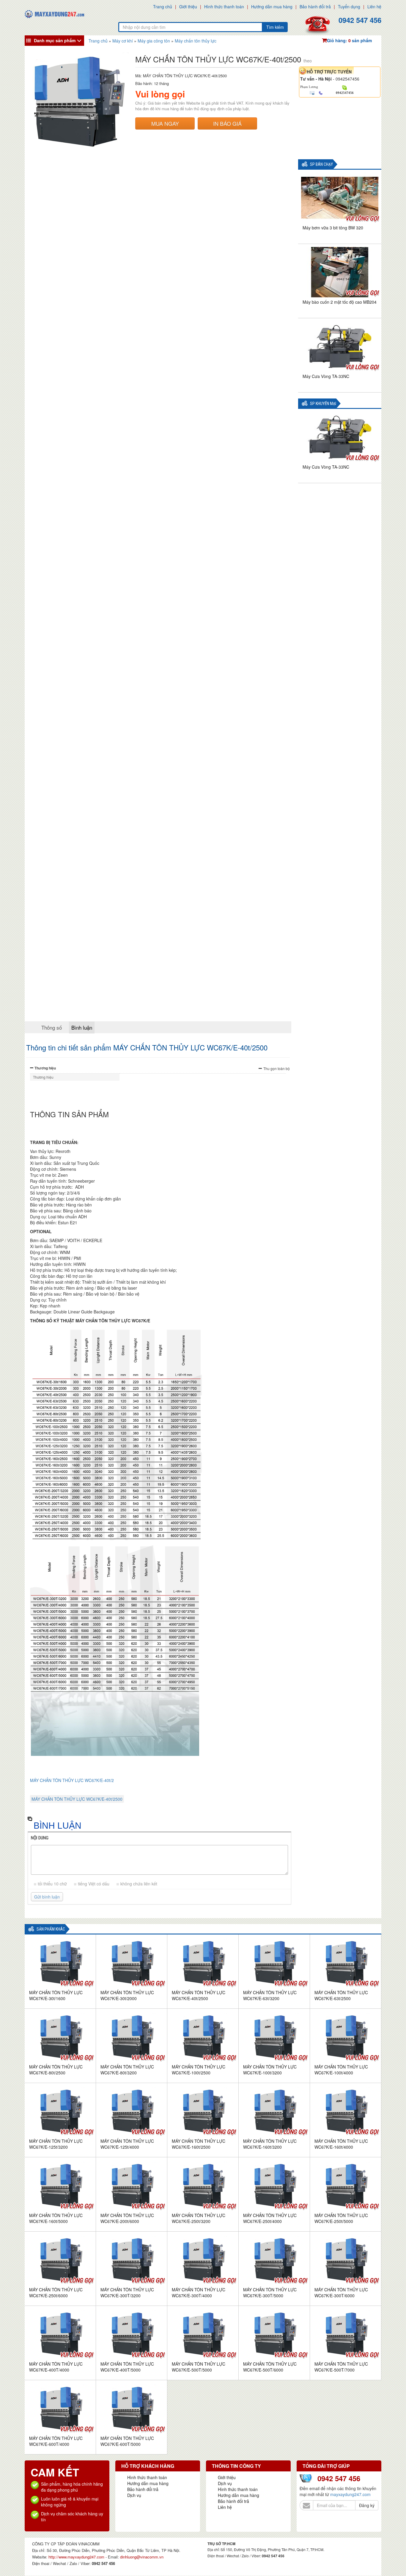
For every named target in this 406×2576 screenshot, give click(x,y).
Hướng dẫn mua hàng (272, 7)
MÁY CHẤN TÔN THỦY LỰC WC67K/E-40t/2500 (77, 1799)
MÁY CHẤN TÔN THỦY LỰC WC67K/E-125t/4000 (127, 2144)
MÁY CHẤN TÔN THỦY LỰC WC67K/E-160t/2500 (199, 2144)
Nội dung (40, 1838)
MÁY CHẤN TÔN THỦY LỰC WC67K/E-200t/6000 (127, 2218)
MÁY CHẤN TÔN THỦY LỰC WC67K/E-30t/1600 (56, 1995)
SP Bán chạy (321, 164)
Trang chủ (163, 7)
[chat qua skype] (345, 87)
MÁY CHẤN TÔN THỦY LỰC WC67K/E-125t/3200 (56, 2144)
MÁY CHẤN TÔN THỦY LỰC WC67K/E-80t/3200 (127, 2070)
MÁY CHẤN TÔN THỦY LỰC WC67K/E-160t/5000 (56, 2218)
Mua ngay (165, 123)
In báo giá (227, 123)
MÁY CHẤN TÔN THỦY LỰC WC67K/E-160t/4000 (341, 2144)
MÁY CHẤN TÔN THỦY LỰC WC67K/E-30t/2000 (127, 1995)
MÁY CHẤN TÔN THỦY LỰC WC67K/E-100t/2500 (199, 2070)
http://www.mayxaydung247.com (77, 2557)
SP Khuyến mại (323, 404)
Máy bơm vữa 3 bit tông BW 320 (333, 228)
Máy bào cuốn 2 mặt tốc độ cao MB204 (340, 302)
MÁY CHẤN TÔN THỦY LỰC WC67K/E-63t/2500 (341, 1995)
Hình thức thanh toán (224, 7)
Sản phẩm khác (51, 1929)
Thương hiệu (45, 1068)
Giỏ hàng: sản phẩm (349, 40)
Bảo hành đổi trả (315, 7)
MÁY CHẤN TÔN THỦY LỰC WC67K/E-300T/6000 (341, 2293)
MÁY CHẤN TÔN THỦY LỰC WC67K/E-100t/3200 (270, 2070)
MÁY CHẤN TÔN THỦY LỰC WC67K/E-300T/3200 (127, 2293)
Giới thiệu (188, 7)
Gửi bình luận (47, 1897)
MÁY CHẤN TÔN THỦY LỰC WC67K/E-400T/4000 (56, 2367)
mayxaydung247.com (350, 2494)
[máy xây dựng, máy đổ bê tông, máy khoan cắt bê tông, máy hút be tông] (54, 13)
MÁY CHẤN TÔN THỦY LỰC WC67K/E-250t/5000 (341, 2218)
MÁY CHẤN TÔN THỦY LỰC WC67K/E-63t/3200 (270, 1995)
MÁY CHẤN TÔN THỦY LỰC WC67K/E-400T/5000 (127, 2367)
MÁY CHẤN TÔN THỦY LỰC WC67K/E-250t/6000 (56, 2293)
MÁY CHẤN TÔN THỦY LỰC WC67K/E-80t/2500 (56, 2070)
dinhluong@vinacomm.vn (142, 2557)
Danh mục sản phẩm (55, 40)
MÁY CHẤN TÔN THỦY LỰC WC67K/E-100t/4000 (341, 2070)
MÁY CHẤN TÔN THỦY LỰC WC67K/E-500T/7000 (341, 2367)
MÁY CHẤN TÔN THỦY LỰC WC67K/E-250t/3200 (199, 2218)
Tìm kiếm (275, 27)
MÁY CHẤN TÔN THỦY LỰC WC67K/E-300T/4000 (199, 2293)
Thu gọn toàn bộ (277, 1068)
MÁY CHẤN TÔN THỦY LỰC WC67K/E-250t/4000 (270, 2218)
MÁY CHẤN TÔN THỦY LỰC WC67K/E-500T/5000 (199, 2367)
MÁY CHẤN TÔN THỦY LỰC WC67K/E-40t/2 (72, 1780)
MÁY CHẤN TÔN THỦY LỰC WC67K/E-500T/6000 (270, 2367)
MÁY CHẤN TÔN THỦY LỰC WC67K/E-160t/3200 (270, 2144)
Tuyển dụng (349, 7)
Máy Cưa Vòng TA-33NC (326, 376)
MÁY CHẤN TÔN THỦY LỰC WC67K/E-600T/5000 (127, 2441)
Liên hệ (374, 7)
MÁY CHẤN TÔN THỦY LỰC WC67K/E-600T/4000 (56, 2441)
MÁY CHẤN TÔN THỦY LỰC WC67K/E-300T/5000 (270, 2293)
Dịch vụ (134, 2495)
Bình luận (82, 1027)
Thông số (52, 1027)
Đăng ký (367, 2505)
